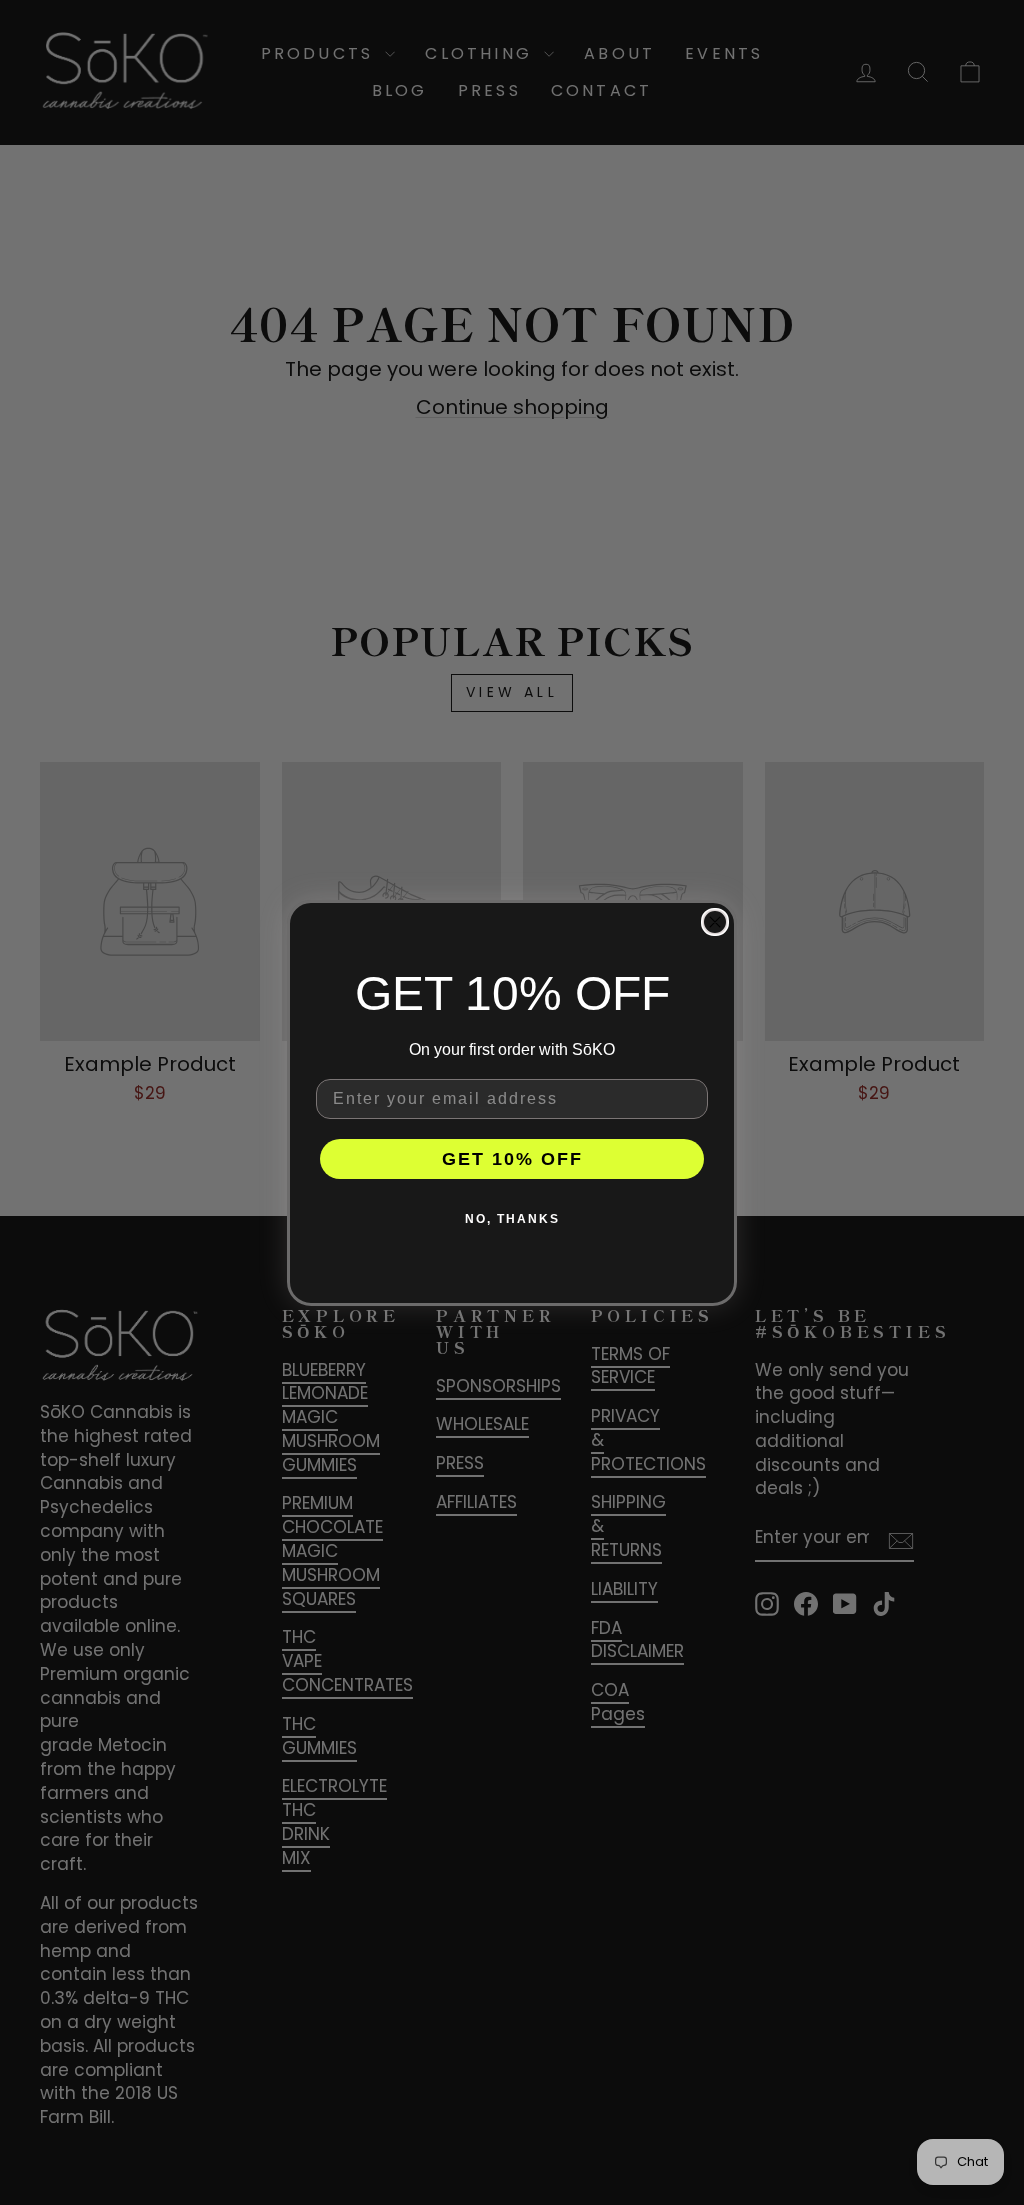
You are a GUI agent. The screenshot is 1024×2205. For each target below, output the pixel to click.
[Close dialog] (715, 922)
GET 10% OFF (512, 1159)
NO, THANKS (512, 1219)
